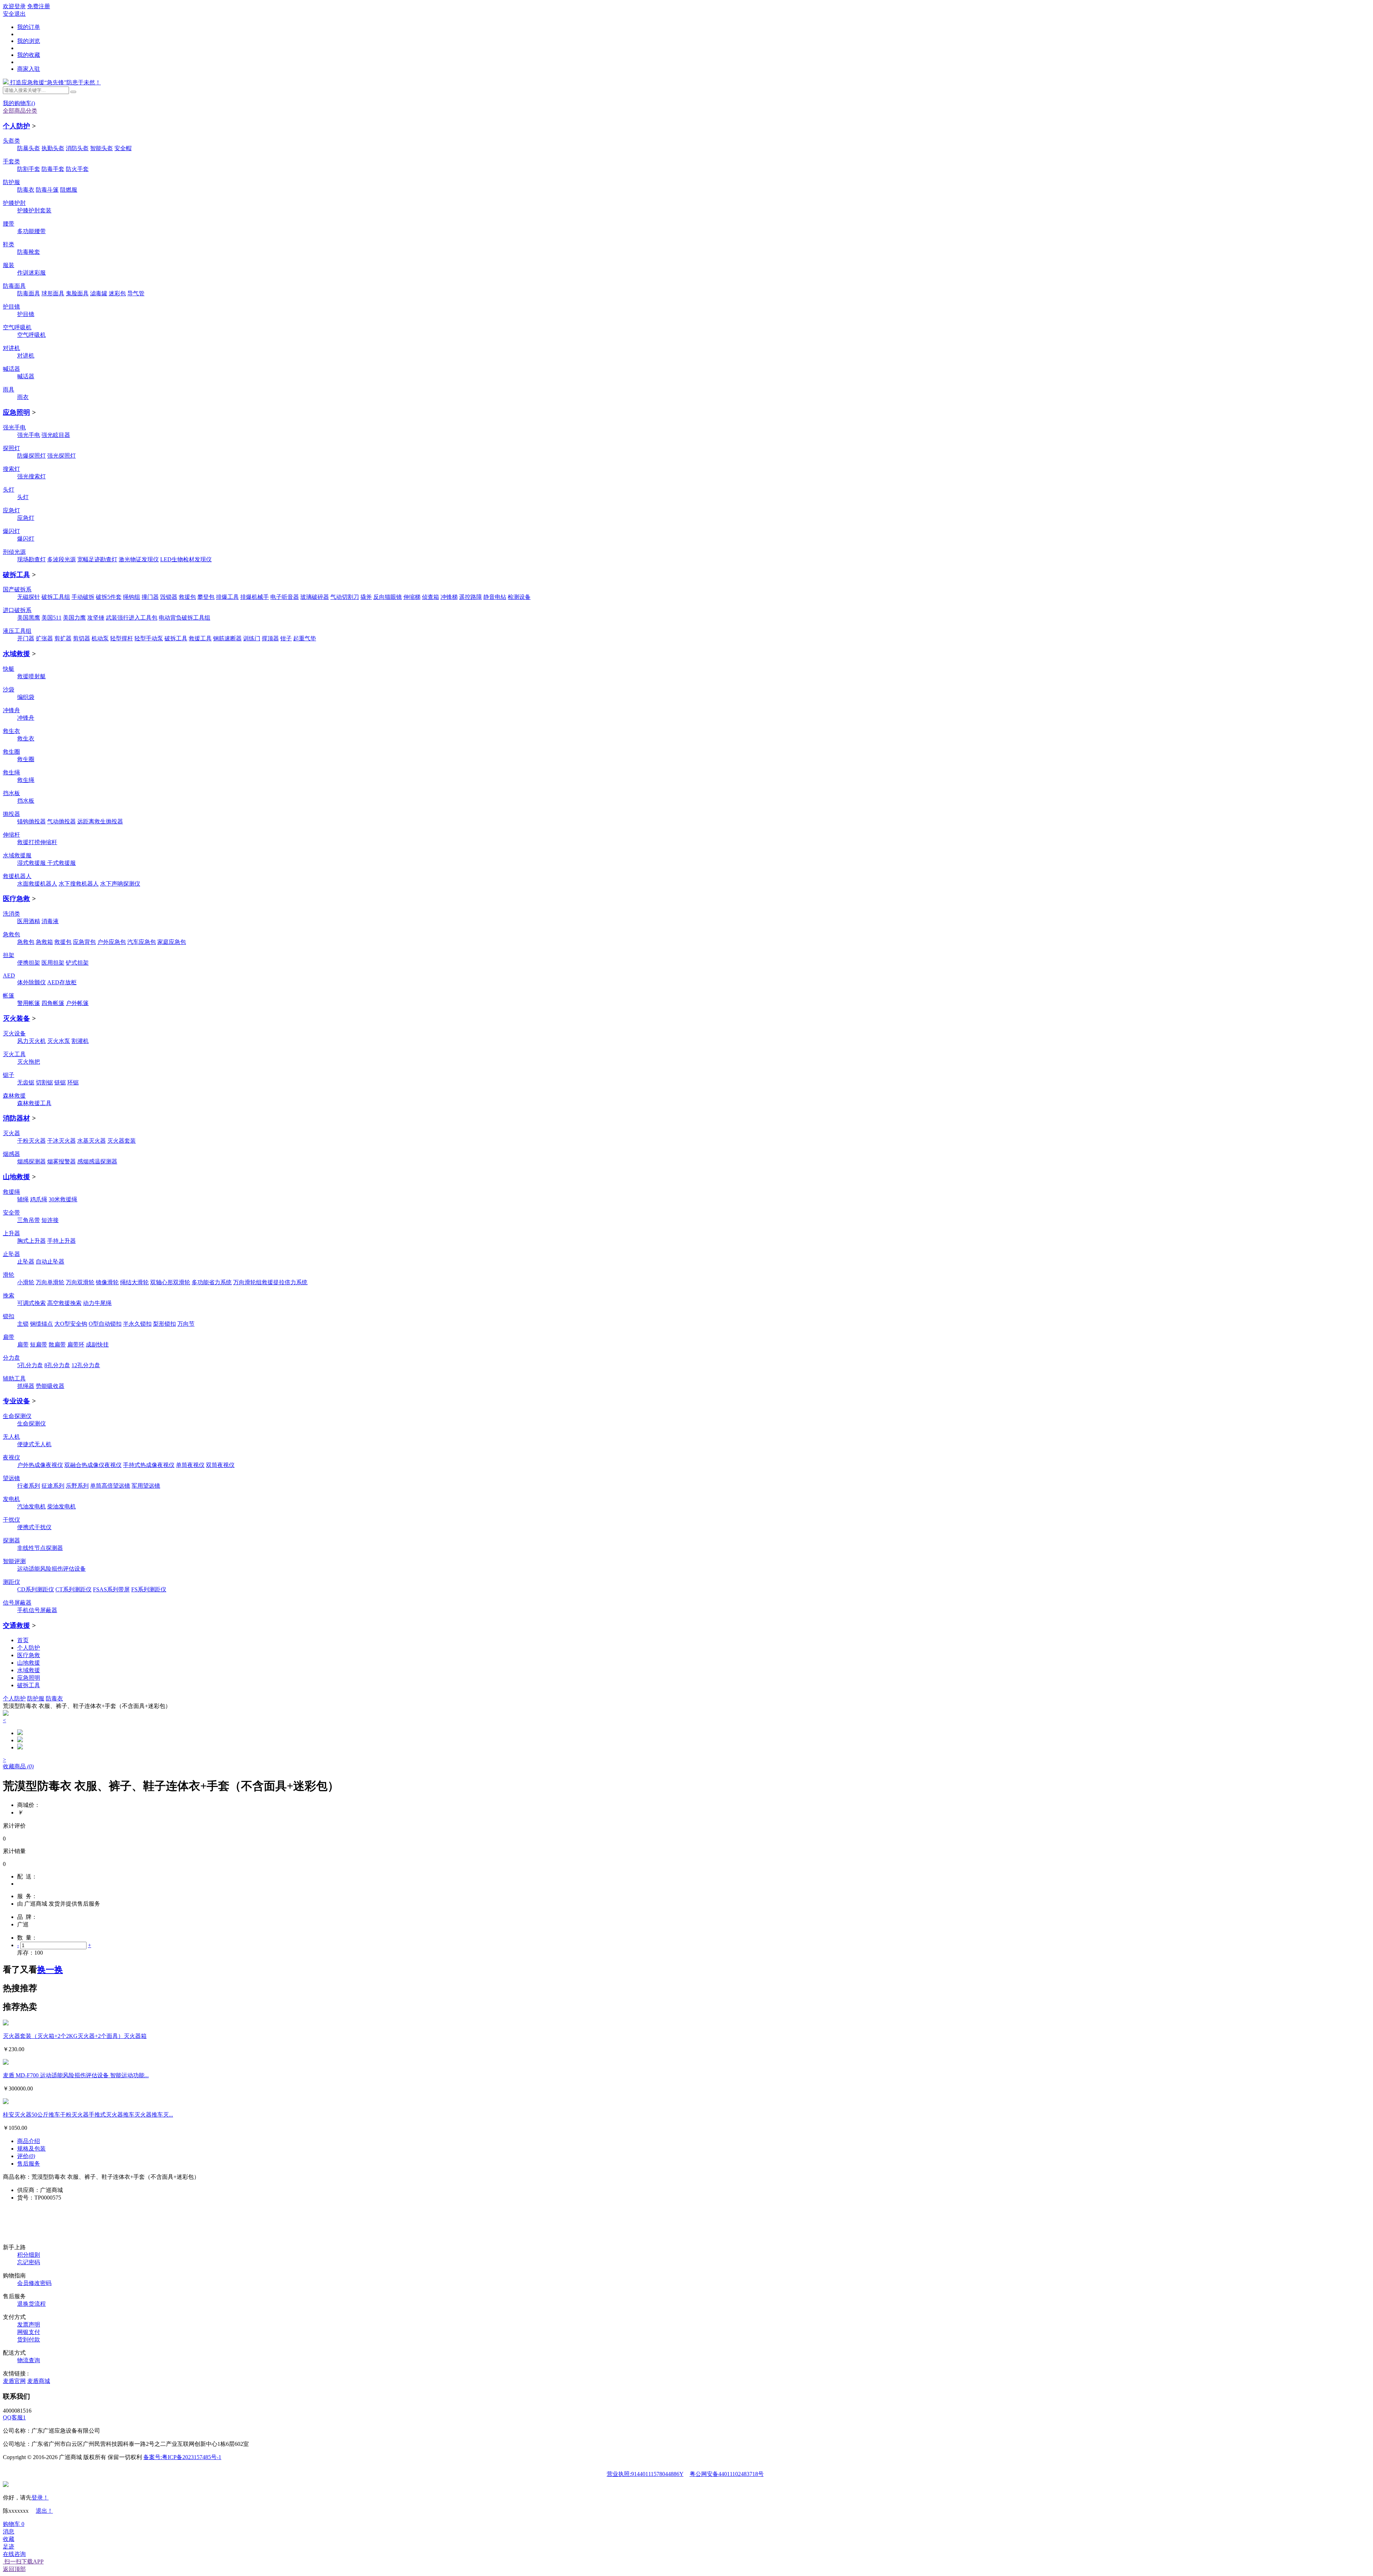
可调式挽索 (31, 1303)
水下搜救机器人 (79, 884)
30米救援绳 (63, 1199)
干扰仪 (11, 1520)
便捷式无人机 (34, 1444)
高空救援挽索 (64, 1303)
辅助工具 (14, 1378)
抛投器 (11, 814)
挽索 (9, 1296)
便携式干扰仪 (34, 1527)
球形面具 (53, 293)
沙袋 (9, 689)
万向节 (186, 1324)
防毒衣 (26, 190)
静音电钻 (495, 597)
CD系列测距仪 (36, 1589)
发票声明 (29, 2324)
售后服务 (29, 2164)
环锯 (73, 1082)
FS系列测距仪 (149, 1589)
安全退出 (14, 14)
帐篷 (9, 996)
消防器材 (16, 1118)
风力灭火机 (31, 1041)
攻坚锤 (96, 618)
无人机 (11, 1437)
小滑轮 (26, 1282)
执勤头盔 (53, 148)
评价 (26, 2156)
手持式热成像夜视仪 (149, 1465)
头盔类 (11, 141)
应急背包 (84, 942)
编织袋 (26, 697)
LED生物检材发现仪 (186, 559)
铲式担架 (77, 963)
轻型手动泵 (149, 638)
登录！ (40, 2498)
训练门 (252, 638)
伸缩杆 (11, 835)
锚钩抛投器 (31, 821)
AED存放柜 (62, 982)
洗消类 (11, 914)
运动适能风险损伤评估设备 (51, 1569)
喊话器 (11, 369)
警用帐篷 (29, 1003)
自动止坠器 (50, 1262)
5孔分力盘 (30, 1365)
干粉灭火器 (31, 1141)
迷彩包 (117, 293)
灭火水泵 (59, 1041)
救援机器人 (17, 876)
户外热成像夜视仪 (40, 1465)
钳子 (286, 638)
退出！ (44, 2511)
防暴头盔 (29, 148)
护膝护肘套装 (34, 210)
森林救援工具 (34, 1103)
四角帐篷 (53, 1003)
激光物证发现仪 (139, 559)
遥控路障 (471, 597)
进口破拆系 (17, 610)
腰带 (9, 224)
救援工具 (200, 638)
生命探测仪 (17, 1416)
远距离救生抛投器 (100, 821)
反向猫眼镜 (388, 597)
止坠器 (11, 1254)
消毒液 (50, 921)
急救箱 (44, 942)
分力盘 (11, 1358)
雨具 (9, 390)
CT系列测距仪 (73, 1589)
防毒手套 (53, 169)
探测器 (11, 1540)
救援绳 (11, 1192)
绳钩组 (132, 597)
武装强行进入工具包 (132, 618)
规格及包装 (31, 2149)
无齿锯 (26, 1082)
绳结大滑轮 (134, 1282)
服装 (9, 265)
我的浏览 (29, 41)
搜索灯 (11, 469)
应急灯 (11, 510)
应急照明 (16, 412)
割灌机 (80, 1041)
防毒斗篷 (47, 190)
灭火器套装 (122, 1141)
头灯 (9, 490)
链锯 (60, 1082)
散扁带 (57, 1344)
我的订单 (29, 27)
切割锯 (44, 1082)
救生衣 (11, 731)
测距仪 (11, 1582)
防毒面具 (14, 286)
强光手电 (14, 427)
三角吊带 (29, 1220)
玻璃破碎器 (315, 597)
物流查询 (29, 2360)
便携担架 (29, 963)
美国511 (51, 618)
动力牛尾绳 (97, 1303)
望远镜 (11, 1478)
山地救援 (16, 1177)
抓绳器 (26, 1386)
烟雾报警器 (61, 1161)
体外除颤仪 (31, 982)
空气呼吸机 (17, 327)
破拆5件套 (109, 597)
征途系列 (53, 1486)
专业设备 (16, 1401)
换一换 (50, 1970)
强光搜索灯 (31, 476)
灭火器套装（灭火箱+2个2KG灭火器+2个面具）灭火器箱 (75, 2036)
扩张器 (44, 638)
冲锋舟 (11, 710)
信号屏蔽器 (17, 1603)
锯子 (9, 1075)
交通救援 (16, 1626)
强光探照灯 (61, 456)
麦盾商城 (39, 2381)
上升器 (11, 1233)
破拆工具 (16, 575)
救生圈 (11, 752)
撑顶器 (270, 638)
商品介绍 (29, 2141)
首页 (23, 1640)
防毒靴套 (29, 252)
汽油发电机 (31, 1506)
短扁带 (39, 1344)
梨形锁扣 (164, 1324)
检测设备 (519, 597)
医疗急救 (16, 899)
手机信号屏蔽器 (37, 1610)
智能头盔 (102, 148)
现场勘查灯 (31, 559)
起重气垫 (305, 638)
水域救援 (16, 654)
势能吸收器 (50, 1386)
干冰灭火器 (61, 1141)
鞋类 (9, 244)
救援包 (187, 597)
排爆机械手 (255, 597)
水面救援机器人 (37, 884)
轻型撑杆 (122, 638)
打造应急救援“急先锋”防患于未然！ (55, 82)
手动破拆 (83, 597)
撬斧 (366, 597)
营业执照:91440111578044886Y (645, 2474)
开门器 (26, 638)
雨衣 (23, 397)
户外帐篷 (77, 1003)
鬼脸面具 (77, 293)
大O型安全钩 (71, 1324)
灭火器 (11, 1133)
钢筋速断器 (227, 638)
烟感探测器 (31, 1161)
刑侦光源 (14, 552)
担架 (9, 955)
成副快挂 (97, 1344)
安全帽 (123, 148)
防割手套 (29, 169)
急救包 (11, 934)
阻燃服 (69, 190)
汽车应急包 (142, 942)
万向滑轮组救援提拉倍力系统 (270, 1282)
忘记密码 (29, 2262)
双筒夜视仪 (220, 1465)
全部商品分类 (20, 111)
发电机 (11, 1499)
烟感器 (11, 1154)
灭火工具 (14, 1054)
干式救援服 (61, 863)
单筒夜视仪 (190, 1465)
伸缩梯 (412, 597)
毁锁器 (169, 597)
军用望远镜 (146, 1486)
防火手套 (77, 169)
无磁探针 (29, 597)
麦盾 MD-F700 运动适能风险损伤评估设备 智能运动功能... (76, 2075)
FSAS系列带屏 (111, 1589)
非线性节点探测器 (40, 1548)
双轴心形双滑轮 (170, 1282)
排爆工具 (227, 597)
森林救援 (14, 1096)
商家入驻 (29, 69)
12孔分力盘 (86, 1365)
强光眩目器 (56, 435)
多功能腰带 (31, 231)
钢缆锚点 (41, 1324)
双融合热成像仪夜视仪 (93, 1465)
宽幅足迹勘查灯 (97, 559)
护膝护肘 (14, 203)
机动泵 (100, 638)
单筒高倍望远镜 (110, 1486)
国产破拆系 (17, 589)
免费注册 (39, 6)
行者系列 (29, 1486)
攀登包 (206, 597)
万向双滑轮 (80, 1282)
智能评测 (14, 1561)
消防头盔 (77, 148)
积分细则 (29, 2255)
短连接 (50, 1220)
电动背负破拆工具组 (184, 618)
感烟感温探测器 (97, 1161)
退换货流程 (31, 2304)
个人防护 (16, 126)
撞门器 (150, 597)
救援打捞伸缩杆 (37, 842)
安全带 (11, 1213)
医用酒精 (29, 921)
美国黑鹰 (29, 618)
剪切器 (82, 638)
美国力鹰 (74, 618)
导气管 (136, 293)
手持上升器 (61, 1241)
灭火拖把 (29, 1062)
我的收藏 (29, 55)
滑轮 (9, 1275)
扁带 (9, 1337)
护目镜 (11, 307)
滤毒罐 (99, 293)
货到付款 (29, 2339)
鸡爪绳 (39, 1199)
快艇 (9, 669)
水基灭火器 (92, 1141)
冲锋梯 (449, 597)
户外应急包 (112, 942)
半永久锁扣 (137, 1324)
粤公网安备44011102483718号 (727, 2474)
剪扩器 (63, 638)
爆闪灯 (11, 531)
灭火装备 (16, 1018)
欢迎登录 (14, 6)
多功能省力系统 (212, 1282)
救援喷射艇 (31, 676)
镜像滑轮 (107, 1282)
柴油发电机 (61, 1506)
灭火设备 (14, 1033)
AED (9, 976)
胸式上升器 (31, 1241)
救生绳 (11, 772)
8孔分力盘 (57, 1365)
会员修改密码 (34, 2283)
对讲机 (11, 348)
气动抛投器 (61, 821)
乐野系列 (77, 1486)
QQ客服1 (14, 2417)
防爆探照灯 (31, 456)
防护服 (11, 182)
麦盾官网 (14, 2381)
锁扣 (9, 1316)
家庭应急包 (172, 942)
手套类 (11, 161)
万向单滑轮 (50, 1282)
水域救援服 (17, 855)
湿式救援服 (32, 863)
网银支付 (29, 2332)
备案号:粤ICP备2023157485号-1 (182, 2457)
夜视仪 (11, 1457)
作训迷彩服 (31, 273)
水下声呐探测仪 (120, 884)
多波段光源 (61, 559)
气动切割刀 (345, 597)
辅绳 (23, 1199)
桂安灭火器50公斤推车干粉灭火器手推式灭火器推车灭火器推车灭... (88, 2115)
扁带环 (76, 1344)
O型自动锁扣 (105, 1324)
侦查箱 (430, 597)
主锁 (23, 1324)
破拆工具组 (56, 597)
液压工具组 (17, 631)
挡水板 (11, 793)
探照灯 (11, 448)
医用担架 (53, 963)
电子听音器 (285, 597)
